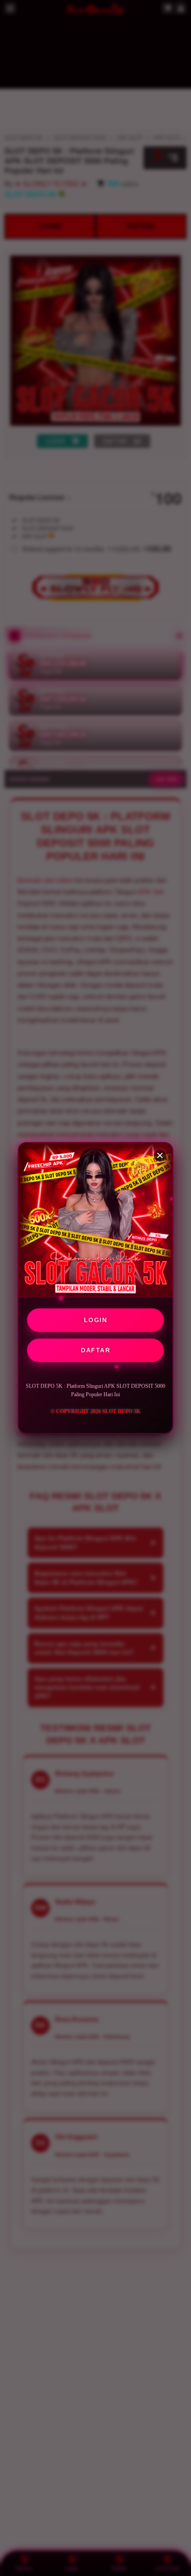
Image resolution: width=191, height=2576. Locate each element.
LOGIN (96, 1320)
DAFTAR (95, 1350)
